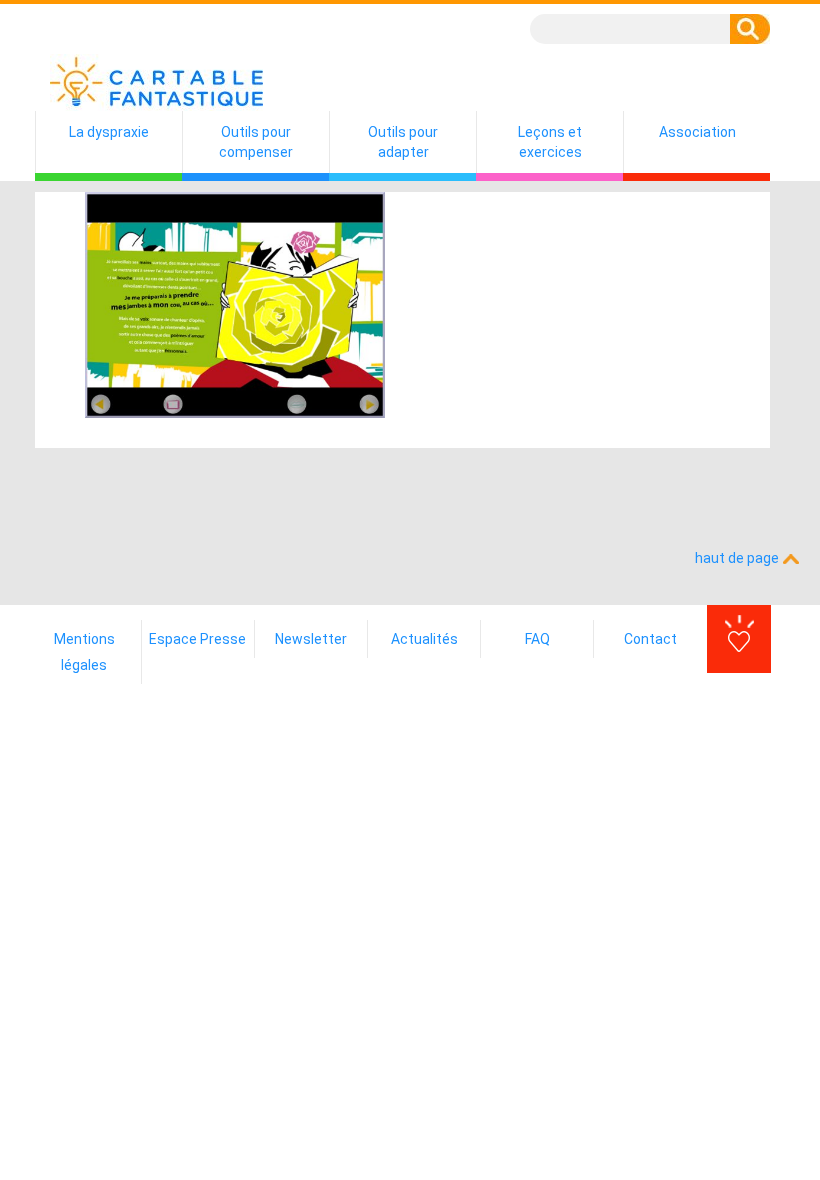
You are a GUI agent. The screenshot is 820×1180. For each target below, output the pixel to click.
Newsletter (311, 639)
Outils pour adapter (403, 142)
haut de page (738, 558)
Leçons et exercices (550, 142)
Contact (650, 639)
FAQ (537, 639)
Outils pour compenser (256, 142)
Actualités (424, 639)
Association (697, 132)
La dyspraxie (109, 132)
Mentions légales (84, 652)
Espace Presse (197, 639)
